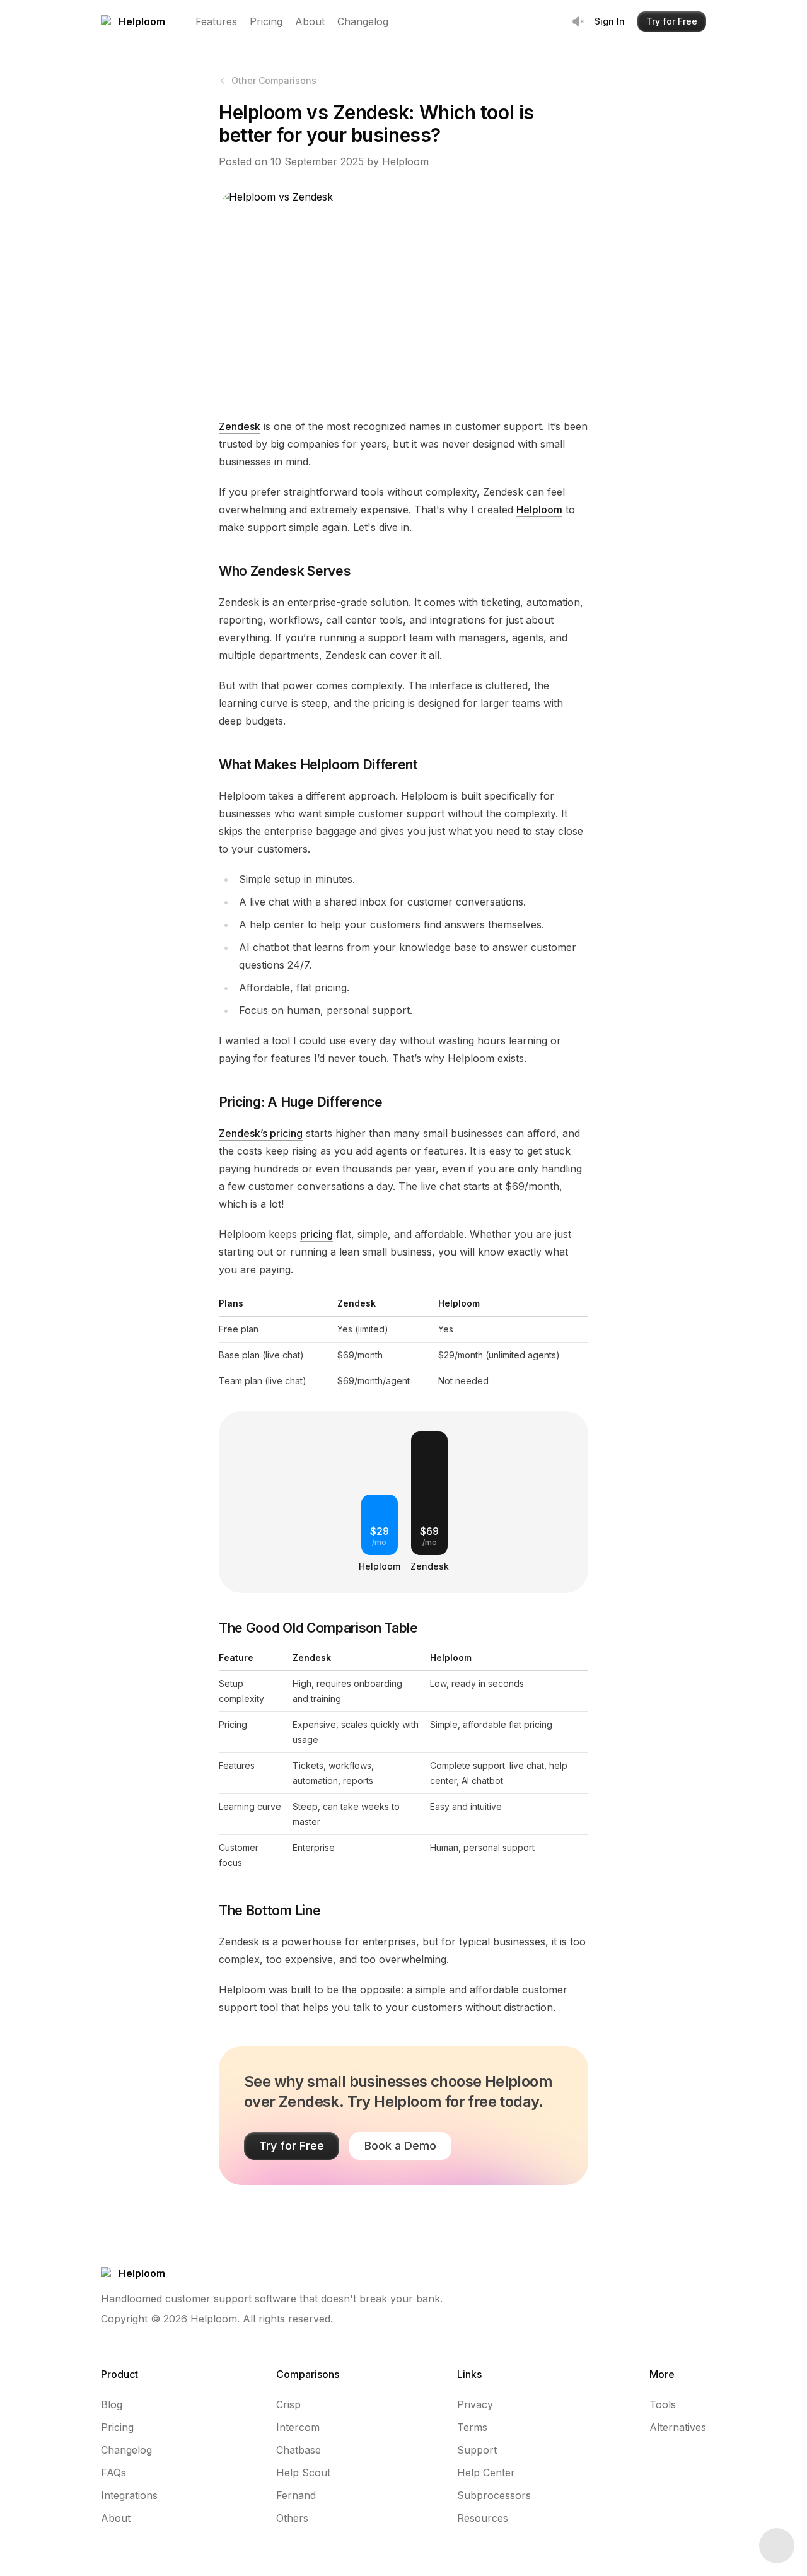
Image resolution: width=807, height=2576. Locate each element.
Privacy (475, 2404)
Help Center (486, 2473)
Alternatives (678, 2427)
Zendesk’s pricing (261, 1133)
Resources (483, 2518)
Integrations (129, 2495)
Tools (663, 2404)
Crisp (288, 2404)
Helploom (539, 510)
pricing (316, 1234)
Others (292, 2518)
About (310, 21)
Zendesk (240, 426)
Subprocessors (494, 2495)
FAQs (113, 2473)
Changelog (363, 21)
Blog (112, 2404)
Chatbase (299, 2450)
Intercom (298, 2427)
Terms (472, 2427)
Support (477, 2450)
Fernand (296, 2495)
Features (216, 21)
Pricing (266, 21)
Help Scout (303, 2473)
